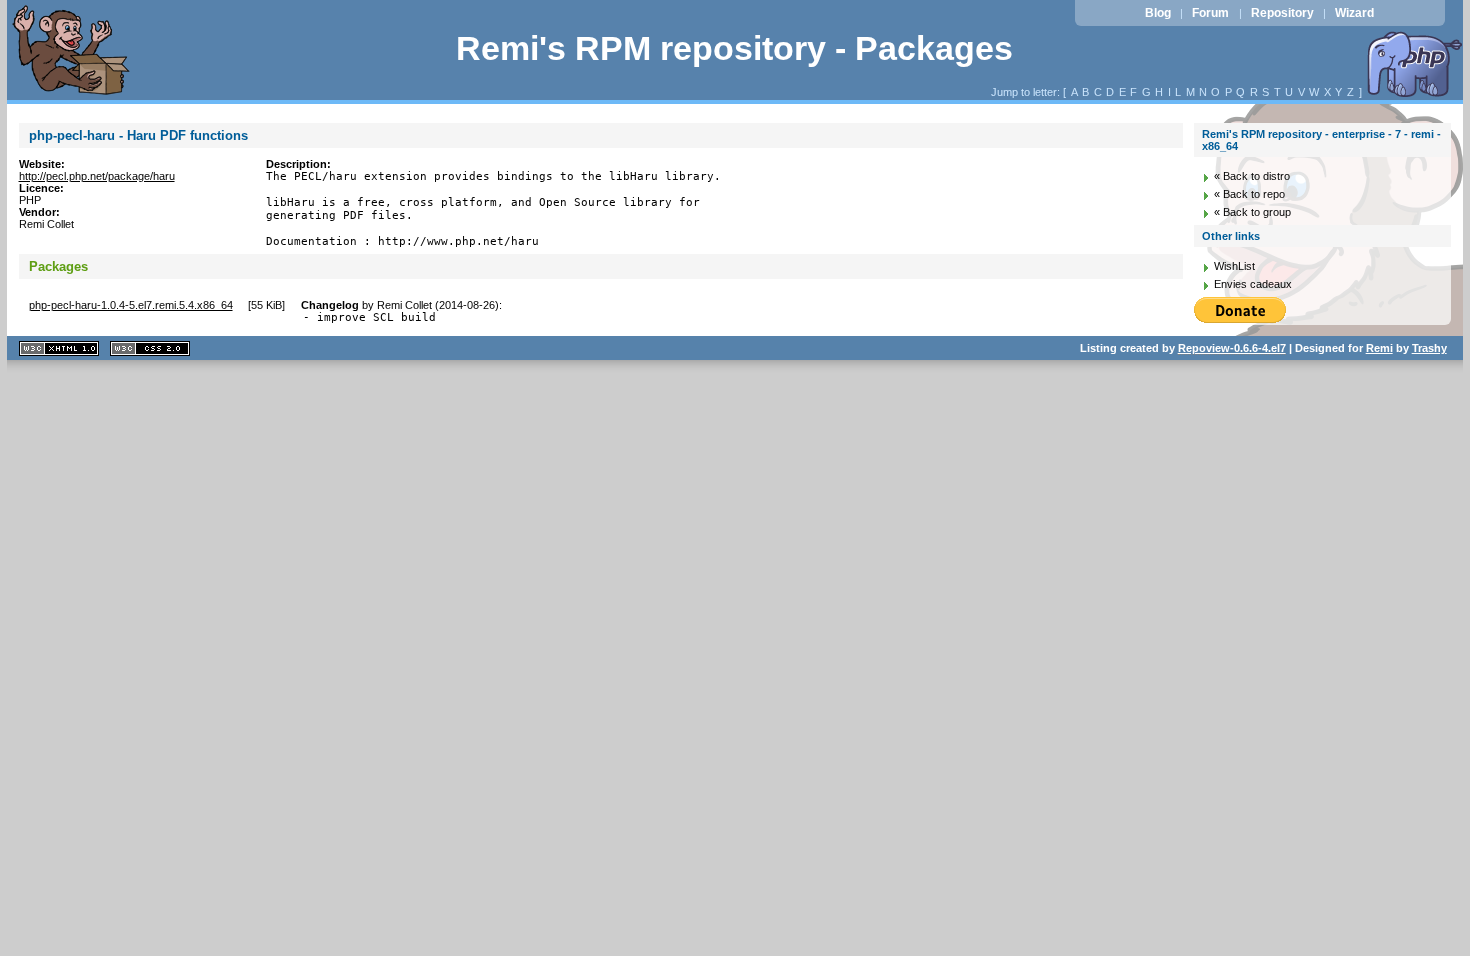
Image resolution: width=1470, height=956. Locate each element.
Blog (1158, 13)
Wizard (1354, 13)
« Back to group (1252, 212)
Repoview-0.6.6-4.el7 (1232, 348)
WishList (1234, 266)
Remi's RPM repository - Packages (734, 48)
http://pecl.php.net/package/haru (97, 176)
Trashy (1429, 348)
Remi (1379, 348)
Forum (1210, 13)
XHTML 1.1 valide (59, 348)
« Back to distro (1252, 176)
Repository (1282, 13)
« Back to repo (1249, 194)
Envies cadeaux (1253, 284)
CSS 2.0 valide (150, 348)
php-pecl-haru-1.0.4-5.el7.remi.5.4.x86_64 (131, 305)
